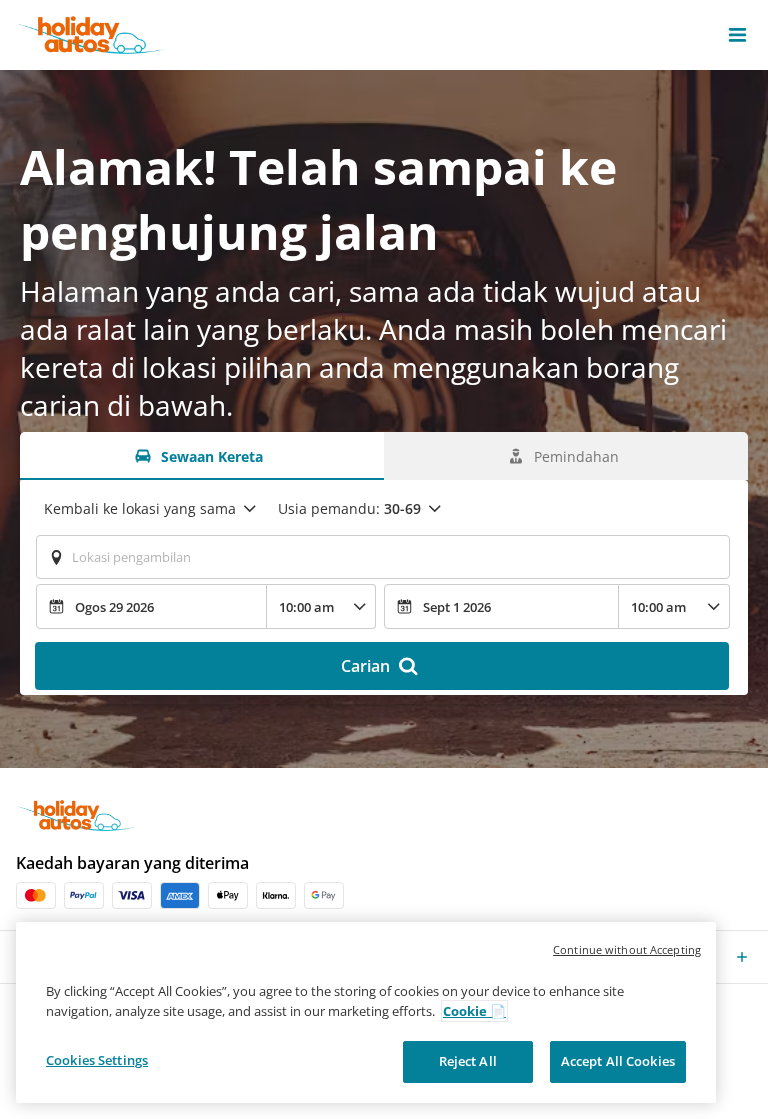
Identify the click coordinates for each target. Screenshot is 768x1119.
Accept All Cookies (618, 1061)
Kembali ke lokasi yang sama (140, 508)
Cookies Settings (97, 1060)
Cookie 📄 (474, 1011)
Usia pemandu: (349, 508)
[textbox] (383, 557)
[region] (366, 1012)
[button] (737, 35)
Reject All (468, 1061)
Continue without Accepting (627, 949)
